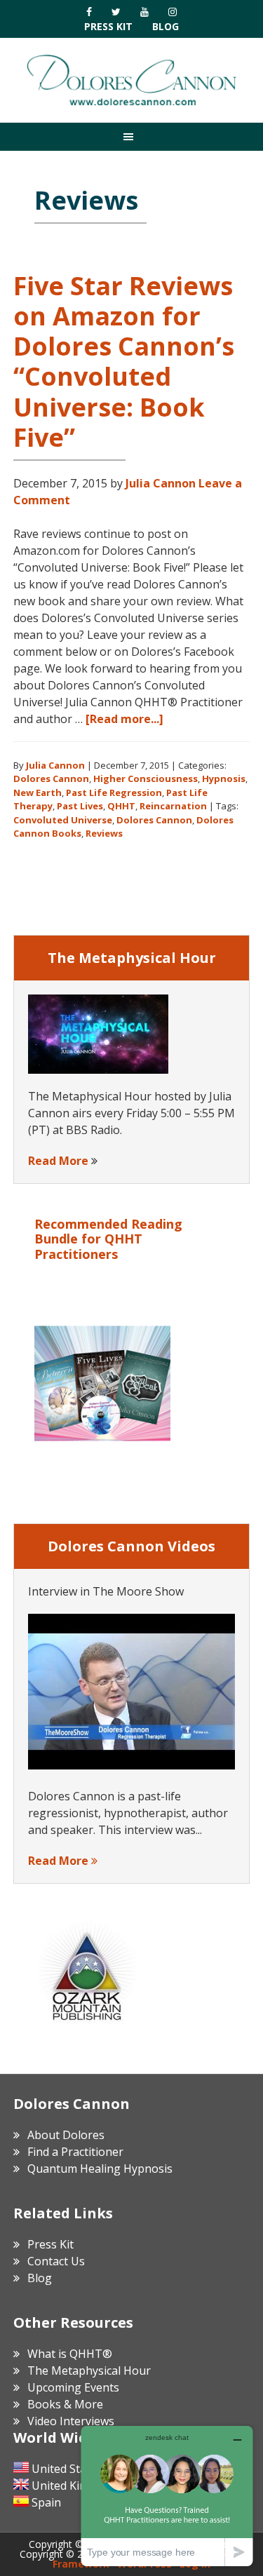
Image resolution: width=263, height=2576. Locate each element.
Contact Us (56, 2261)
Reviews (104, 833)
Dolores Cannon (132, 80)
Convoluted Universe (63, 820)
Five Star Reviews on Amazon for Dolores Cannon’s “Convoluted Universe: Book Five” (124, 362)
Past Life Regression (114, 793)
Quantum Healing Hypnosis (100, 2169)
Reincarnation (173, 806)
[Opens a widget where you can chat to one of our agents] (167, 2496)
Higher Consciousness (146, 778)
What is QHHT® (70, 2354)
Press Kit (108, 26)
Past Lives (80, 806)
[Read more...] (124, 719)
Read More (58, 1161)
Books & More (65, 2404)
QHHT (121, 806)
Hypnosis (224, 778)
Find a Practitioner (75, 2152)
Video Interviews (71, 2421)
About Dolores (66, 2135)
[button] (131, 136)
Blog (166, 26)
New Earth (38, 793)
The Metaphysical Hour (89, 2371)
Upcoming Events (73, 2387)
